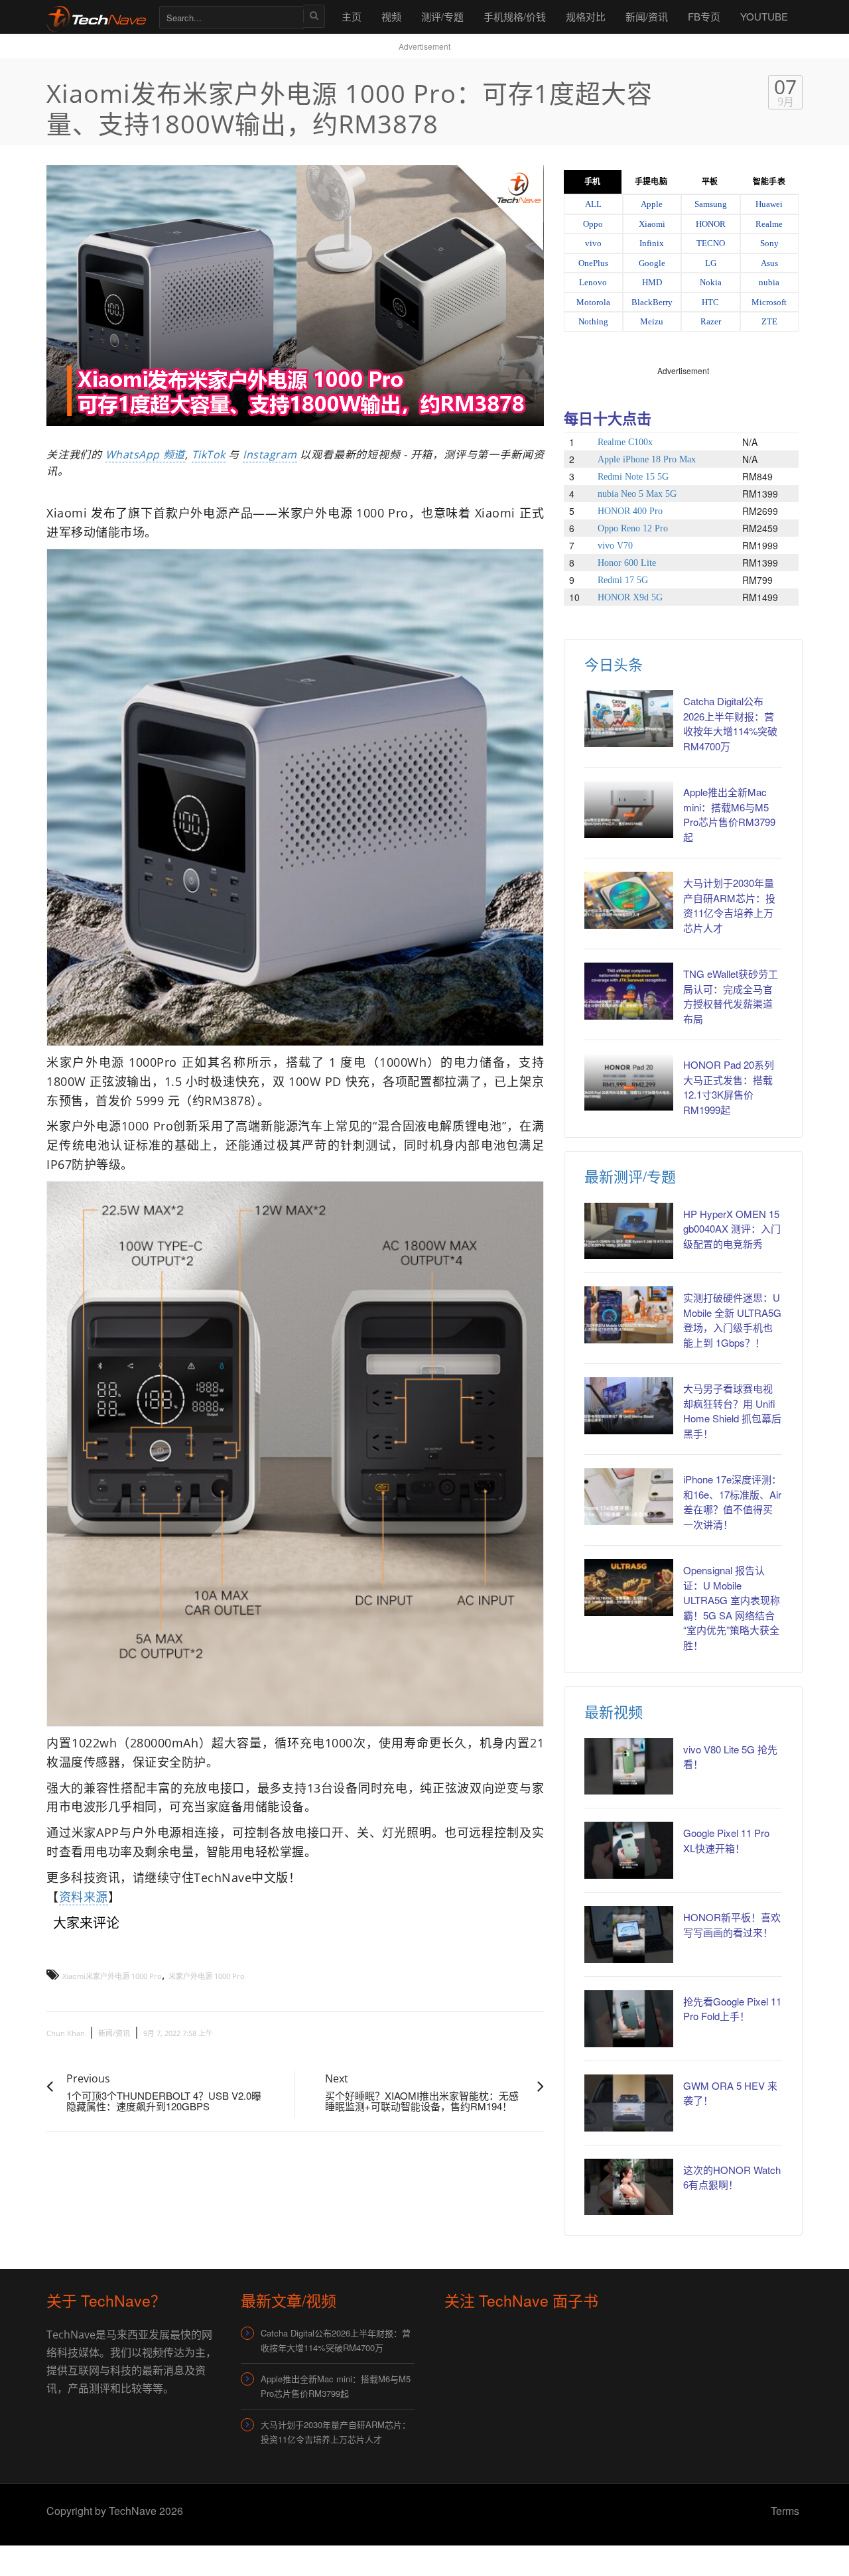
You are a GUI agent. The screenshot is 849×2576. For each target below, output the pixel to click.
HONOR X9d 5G (630, 597)
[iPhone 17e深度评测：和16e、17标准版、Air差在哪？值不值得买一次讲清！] (629, 1497)
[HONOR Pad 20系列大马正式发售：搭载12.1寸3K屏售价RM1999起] (629, 1082)
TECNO (711, 243)
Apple (652, 204)
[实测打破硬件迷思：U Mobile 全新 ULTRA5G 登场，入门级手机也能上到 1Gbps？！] (629, 1315)
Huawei (769, 204)
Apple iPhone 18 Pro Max (647, 459)
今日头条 (614, 664)
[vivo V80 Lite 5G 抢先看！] (629, 1767)
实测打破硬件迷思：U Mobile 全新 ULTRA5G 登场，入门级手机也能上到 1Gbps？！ (732, 1320)
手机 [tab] (592, 182)
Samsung (711, 204)
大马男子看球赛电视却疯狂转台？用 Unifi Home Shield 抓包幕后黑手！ (732, 1411)
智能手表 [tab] (769, 182)
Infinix (652, 243)
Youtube (764, 16)
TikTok (209, 454)
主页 (352, 16)
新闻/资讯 (647, 16)
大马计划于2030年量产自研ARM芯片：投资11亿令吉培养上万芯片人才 (729, 905)
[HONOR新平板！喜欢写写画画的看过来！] (629, 1934)
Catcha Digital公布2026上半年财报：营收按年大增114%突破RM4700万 (730, 723)
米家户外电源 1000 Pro (207, 1976)
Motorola (593, 302)
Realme (769, 224)
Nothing (593, 321)
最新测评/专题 (630, 1176)
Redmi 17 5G (623, 580)
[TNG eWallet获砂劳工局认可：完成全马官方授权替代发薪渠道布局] (629, 991)
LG (711, 263)
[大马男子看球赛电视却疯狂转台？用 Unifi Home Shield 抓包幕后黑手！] (629, 1406)
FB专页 (704, 16)
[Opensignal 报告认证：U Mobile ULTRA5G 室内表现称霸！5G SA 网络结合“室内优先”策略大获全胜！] (629, 1588)
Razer (711, 321)
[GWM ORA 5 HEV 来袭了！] (629, 2103)
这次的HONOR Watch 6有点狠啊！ (732, 2177)
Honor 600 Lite (627, 563)
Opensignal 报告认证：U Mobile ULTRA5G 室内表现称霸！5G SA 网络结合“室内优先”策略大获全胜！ (732, 1607)
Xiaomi (652, 224)
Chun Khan (66, 2033)
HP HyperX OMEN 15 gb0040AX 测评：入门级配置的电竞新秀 (732, 1229)
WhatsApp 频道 (145, 454)
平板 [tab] (710, 182)
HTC (710, 302)
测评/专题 (442, 16)
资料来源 (84, 1897)
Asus (769, 263)
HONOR (711, 224)
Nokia (711, 282)
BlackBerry (652, 302)
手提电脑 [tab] (651, 182)
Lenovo (593, 282)
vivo (593, 243)
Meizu (652, 321)
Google (652, 263)
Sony (769, 243)
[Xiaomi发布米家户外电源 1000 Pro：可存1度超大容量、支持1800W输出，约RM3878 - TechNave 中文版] (96, 16)
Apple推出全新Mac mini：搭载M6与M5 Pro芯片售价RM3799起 (729, 814)
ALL (593, 204)
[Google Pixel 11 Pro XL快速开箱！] (629, 1850)
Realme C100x (625, 442)
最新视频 (614, 1711)
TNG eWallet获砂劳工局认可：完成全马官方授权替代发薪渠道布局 (731, 996)
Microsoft (769, 302)
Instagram (270, 454)
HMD (652, 282)
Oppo (593, 224)
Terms (785, 2511)
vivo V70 (615, 546)
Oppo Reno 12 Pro (633, 528)
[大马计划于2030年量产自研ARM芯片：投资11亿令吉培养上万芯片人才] (629, 900)
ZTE (769, 321)
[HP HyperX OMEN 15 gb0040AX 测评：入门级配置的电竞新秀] (629, 1231)
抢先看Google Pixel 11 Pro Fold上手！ (732, 2009)
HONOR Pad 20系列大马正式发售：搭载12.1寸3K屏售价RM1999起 (729, 1087)
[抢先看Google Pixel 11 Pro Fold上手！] (629, 2019)
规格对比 (586, 16)
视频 (391, 16)
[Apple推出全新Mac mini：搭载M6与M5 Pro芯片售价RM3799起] (629, 809)
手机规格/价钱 (515, 16)
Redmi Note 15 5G (633, 477)
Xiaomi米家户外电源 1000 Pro (112, 1976)
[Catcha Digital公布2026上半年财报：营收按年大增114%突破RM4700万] (629, 718)
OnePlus (593, 263)
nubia (769, 282)
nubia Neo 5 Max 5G (637, 494)
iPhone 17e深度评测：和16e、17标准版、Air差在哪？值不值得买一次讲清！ (732, 1502)
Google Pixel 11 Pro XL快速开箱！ (726, 1840)
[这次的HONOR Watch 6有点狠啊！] (629, 2187)
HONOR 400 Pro (630, 511)
